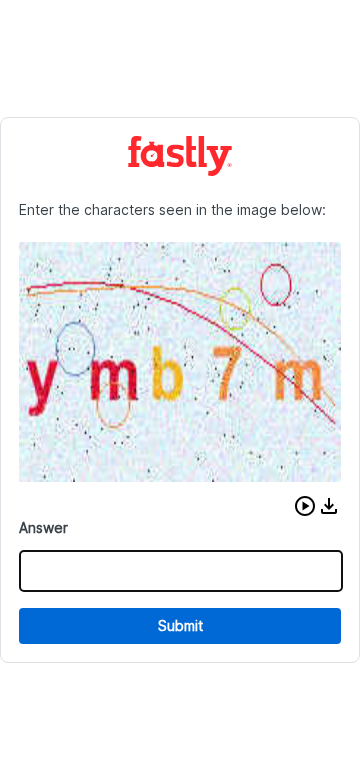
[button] (305, 506)
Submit (180, 625)
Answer (43, 527)
